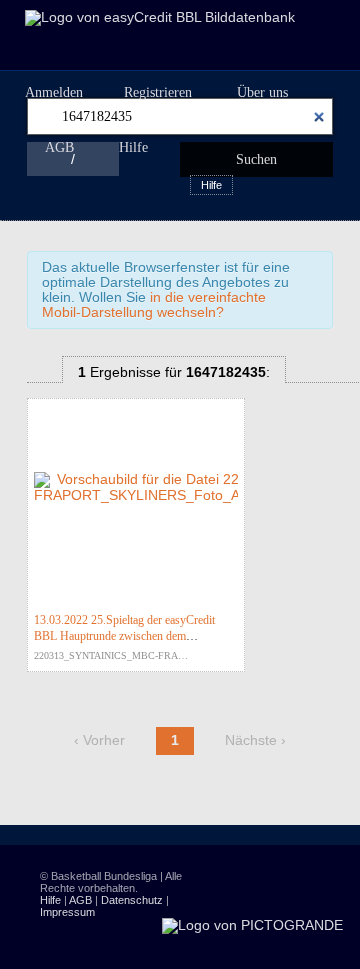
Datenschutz (132, 900)
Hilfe (133, 147)
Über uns (262, 92)
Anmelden (54, 92)
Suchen (256, 159)
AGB (59, 147)
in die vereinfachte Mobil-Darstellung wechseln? (154, 305)
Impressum (67, 912)
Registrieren (158, 92)
